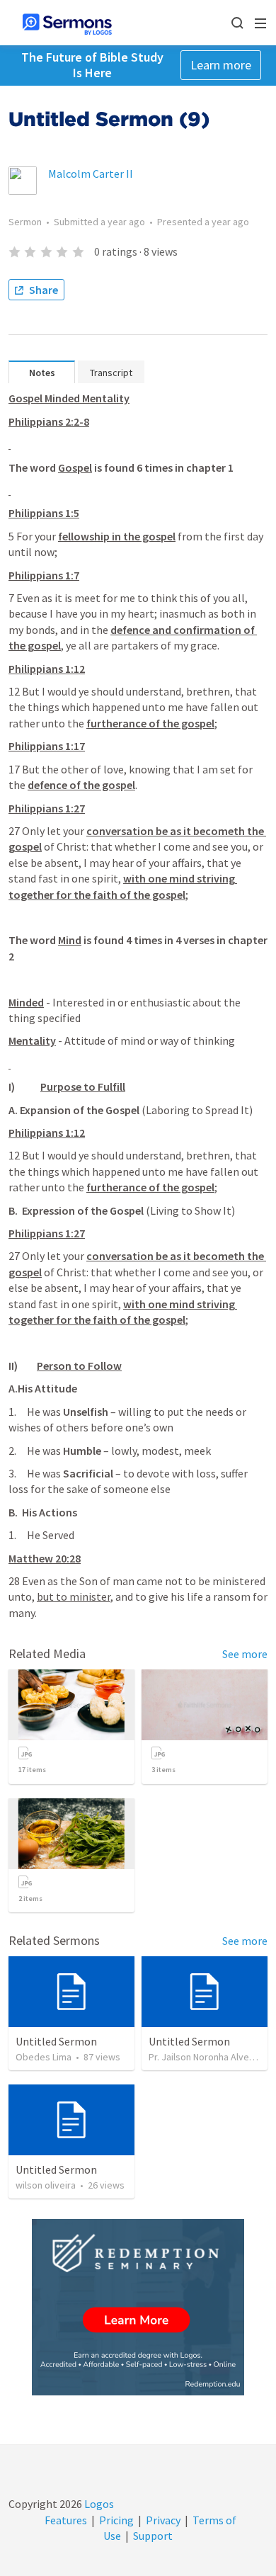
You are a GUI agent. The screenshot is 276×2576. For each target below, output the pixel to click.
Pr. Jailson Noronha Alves (201, 2057)
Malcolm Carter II (91, 174)
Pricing (116, 2520)
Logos (98, 2504)
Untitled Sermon (56, 2041)
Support (153, 2536)
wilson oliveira (46, 2185)
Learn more (221, 65)
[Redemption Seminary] (138, 2307)
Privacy (163, 2520)
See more (245, 1654)
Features (66, 2520)
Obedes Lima (44, 2057)
